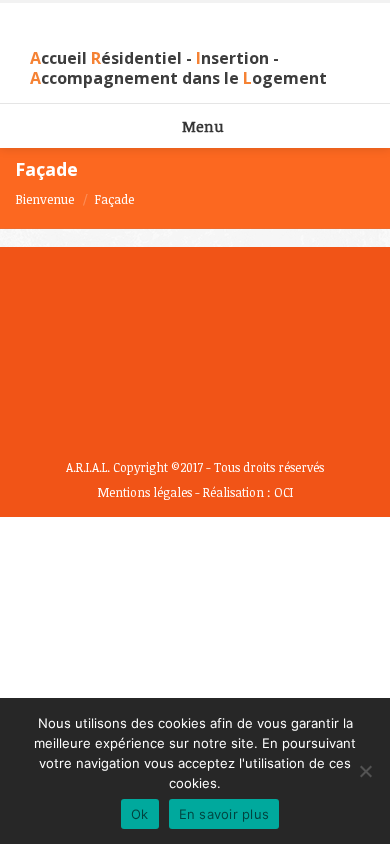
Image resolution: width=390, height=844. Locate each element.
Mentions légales (145, 492)
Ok (140, 814)
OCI (283, 492)
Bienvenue (44, 199)
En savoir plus (224, 814)
